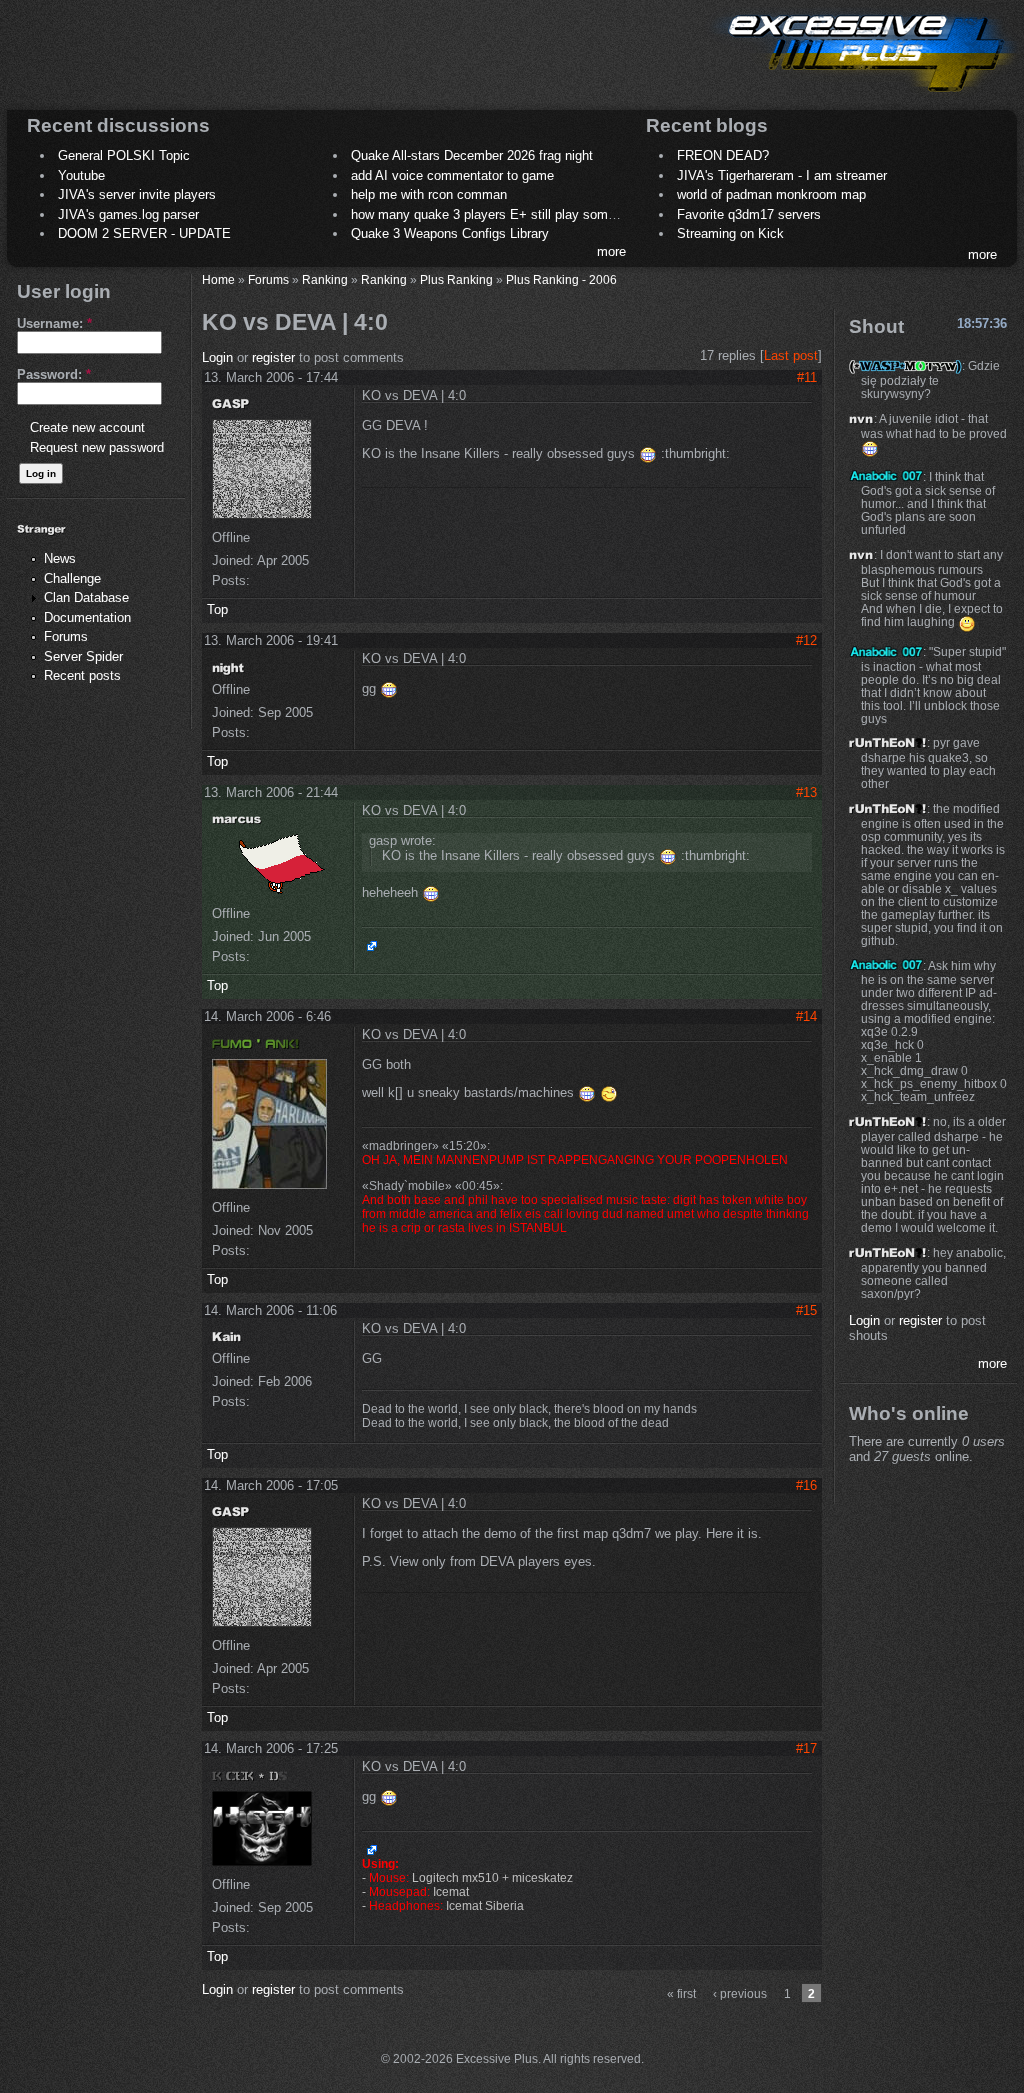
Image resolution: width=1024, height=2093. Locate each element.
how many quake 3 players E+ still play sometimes (499, 214)
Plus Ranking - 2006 (561, 279)
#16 (806, 1485)
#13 (806, 792)
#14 (806, 1016)
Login (217, 357)
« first (681, 1993)
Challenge (72, 578)
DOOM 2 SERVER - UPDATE (144, 233)
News (60, 558)
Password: (54, 374)
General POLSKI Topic (124, 155)
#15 (806, 1310)
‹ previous (740, 1993)
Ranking (325, 279)
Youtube (81, 175)
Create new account (87, 427)
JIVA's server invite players (137, 194)
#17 (806, 1748)
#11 (807, 377)
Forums (66, 636)
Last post (791, 355)
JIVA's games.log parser (128, 214)
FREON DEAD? (723, 155)
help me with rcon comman (429, 194)
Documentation (87, 617)
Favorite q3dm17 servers (749, 214)
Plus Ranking (456, 279)
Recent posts (82, 675)
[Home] (864, 95)
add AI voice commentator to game (452, 175)
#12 (806, 640)
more (611, 251)
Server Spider (83, 656)
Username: (54, 323)
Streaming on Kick (730, 233)
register (273, 357)
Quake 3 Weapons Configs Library (450, 233)
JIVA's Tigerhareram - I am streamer (782, 175)
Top (217, 609)
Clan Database (86, 597)
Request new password (97, 447)
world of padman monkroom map (771, 194)
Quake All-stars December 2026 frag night (472, 155)
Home (218, 279)
